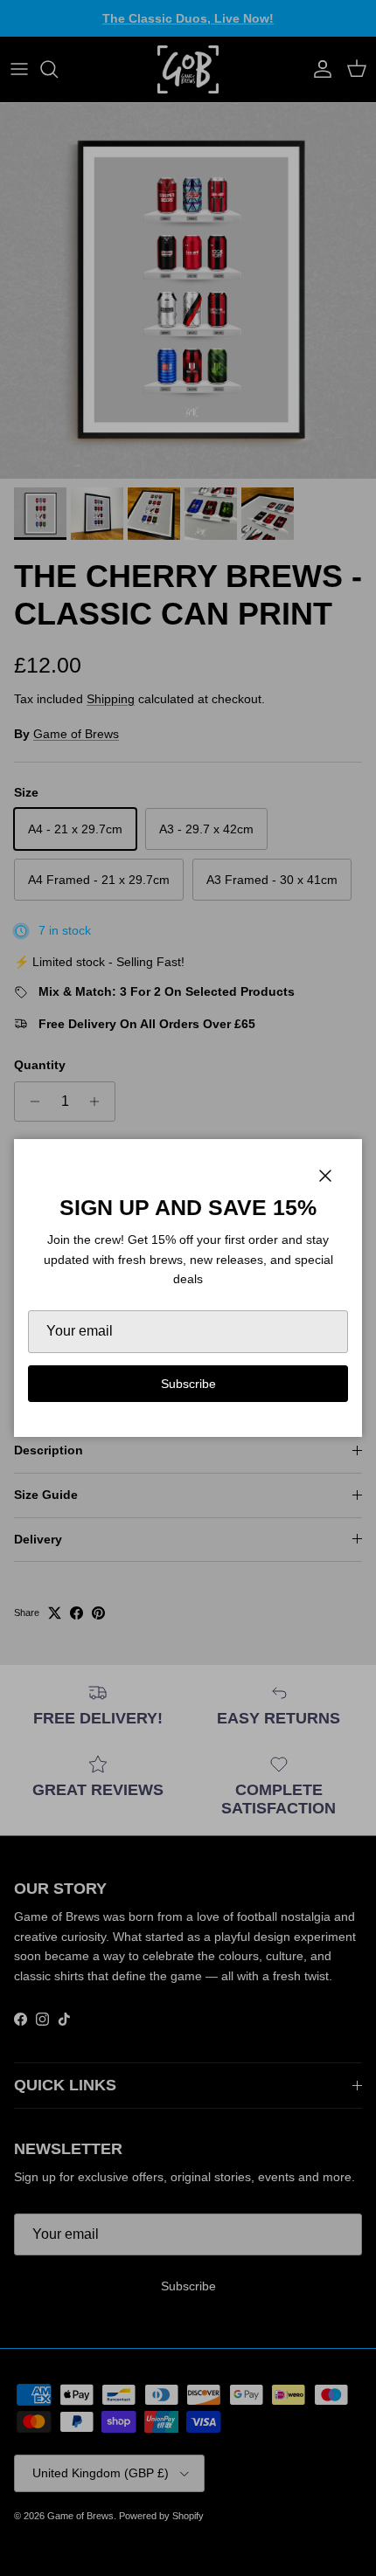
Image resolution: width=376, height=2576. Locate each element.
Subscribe (188, 1384)
